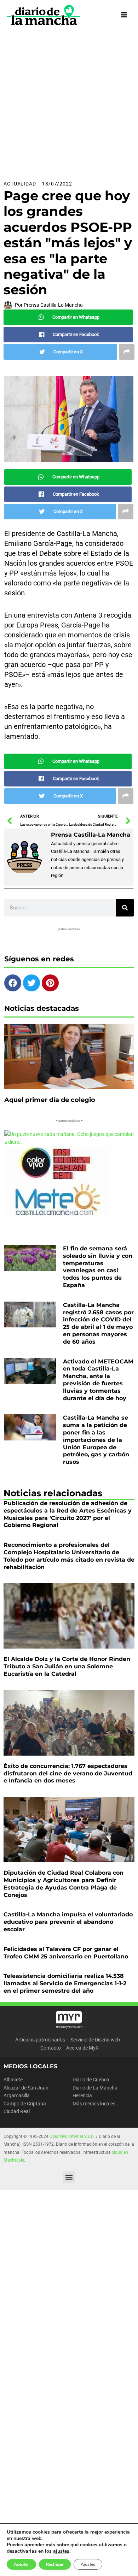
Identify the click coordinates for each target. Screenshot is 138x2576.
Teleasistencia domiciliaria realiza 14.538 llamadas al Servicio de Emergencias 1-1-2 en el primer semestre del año (65, 1983)
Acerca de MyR (82, 2048)
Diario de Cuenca (91, 2080)
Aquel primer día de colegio (50, 1100)
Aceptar (21, 2564)
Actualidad (20, 184)
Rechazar (55, 2564)
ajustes (61, 2551)
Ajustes (88, 2564)
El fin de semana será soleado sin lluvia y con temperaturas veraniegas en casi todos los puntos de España (98, 1267)
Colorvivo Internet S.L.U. (72, 2136)
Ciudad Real (17, 2111)
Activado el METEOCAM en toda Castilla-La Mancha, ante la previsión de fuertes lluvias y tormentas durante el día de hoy (98, 1380)
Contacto (51, 2048)
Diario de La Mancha (95, 2088)
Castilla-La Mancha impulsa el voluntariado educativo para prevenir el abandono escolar (68, 1922)
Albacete (13, 2080)
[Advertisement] (69, 102)
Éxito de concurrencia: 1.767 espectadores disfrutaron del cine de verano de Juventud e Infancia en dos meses (68, 1773)
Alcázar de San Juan (26, 2088)
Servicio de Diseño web (95, 2040)
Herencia (82, 2095)
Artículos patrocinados (40, 2040)
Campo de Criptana (25, 2104)
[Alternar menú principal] (124, 15)
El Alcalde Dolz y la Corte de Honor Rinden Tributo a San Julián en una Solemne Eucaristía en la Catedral (67, 1666)
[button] (69, 2177)
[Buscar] (125, 908)
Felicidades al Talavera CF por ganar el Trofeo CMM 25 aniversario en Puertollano (66, 1953)
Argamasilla (17, 2095)
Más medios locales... (96, 2104)
